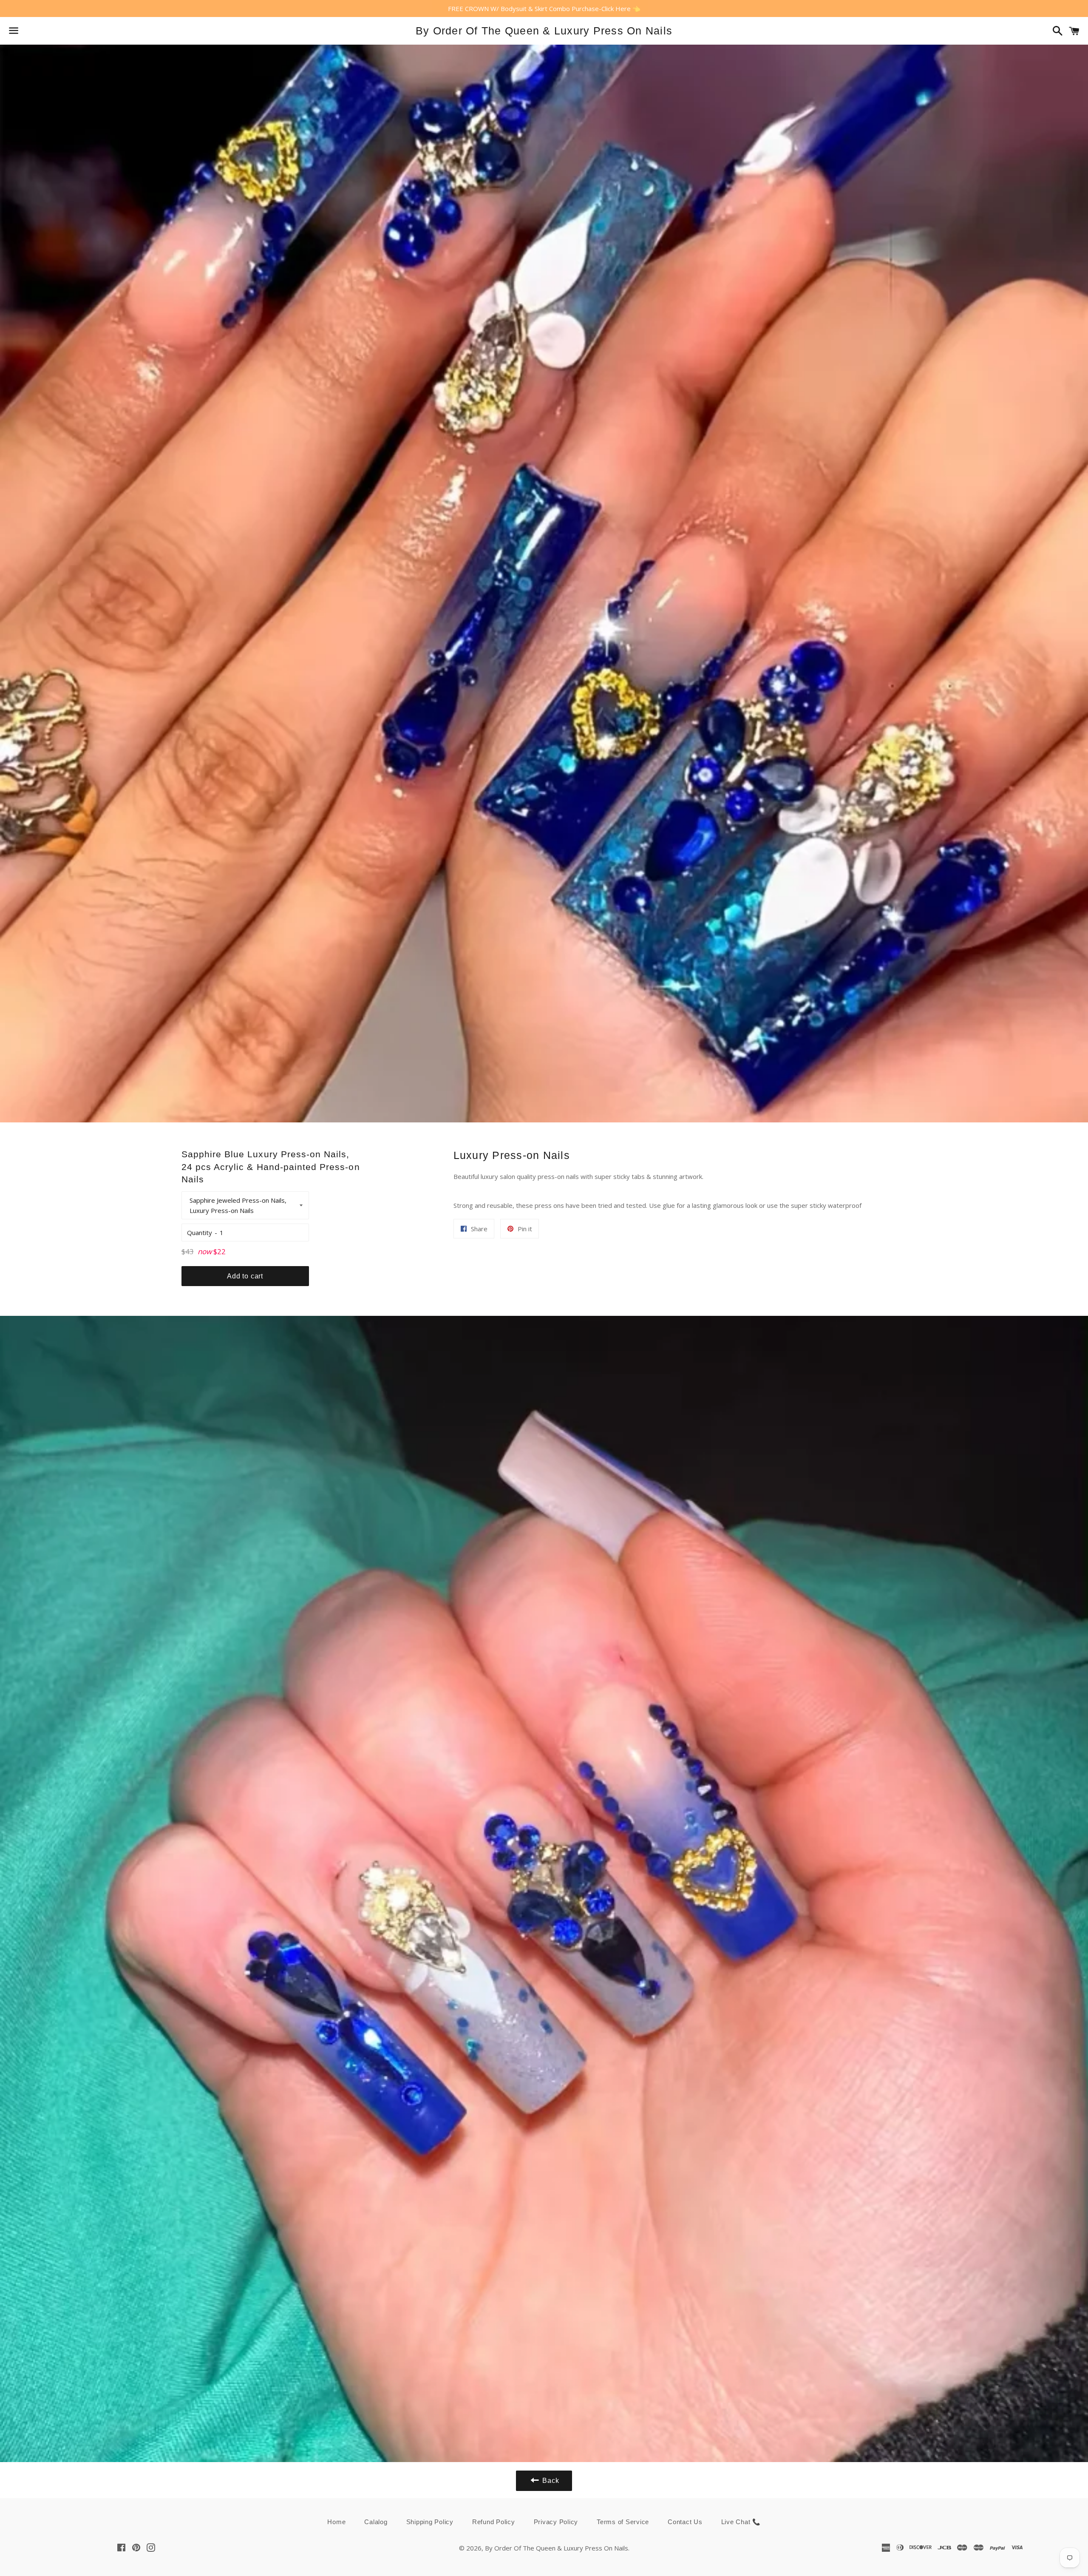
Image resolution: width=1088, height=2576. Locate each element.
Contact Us (685, 2522)
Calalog (376, 2522)
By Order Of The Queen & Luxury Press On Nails (544, 31)
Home (336, 2522)
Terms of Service (623, 2522)
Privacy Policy (556, 2522)
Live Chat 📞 (741, 2522)
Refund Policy (494, 2522)
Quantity (200, 1233)
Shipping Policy (430, 2522)
